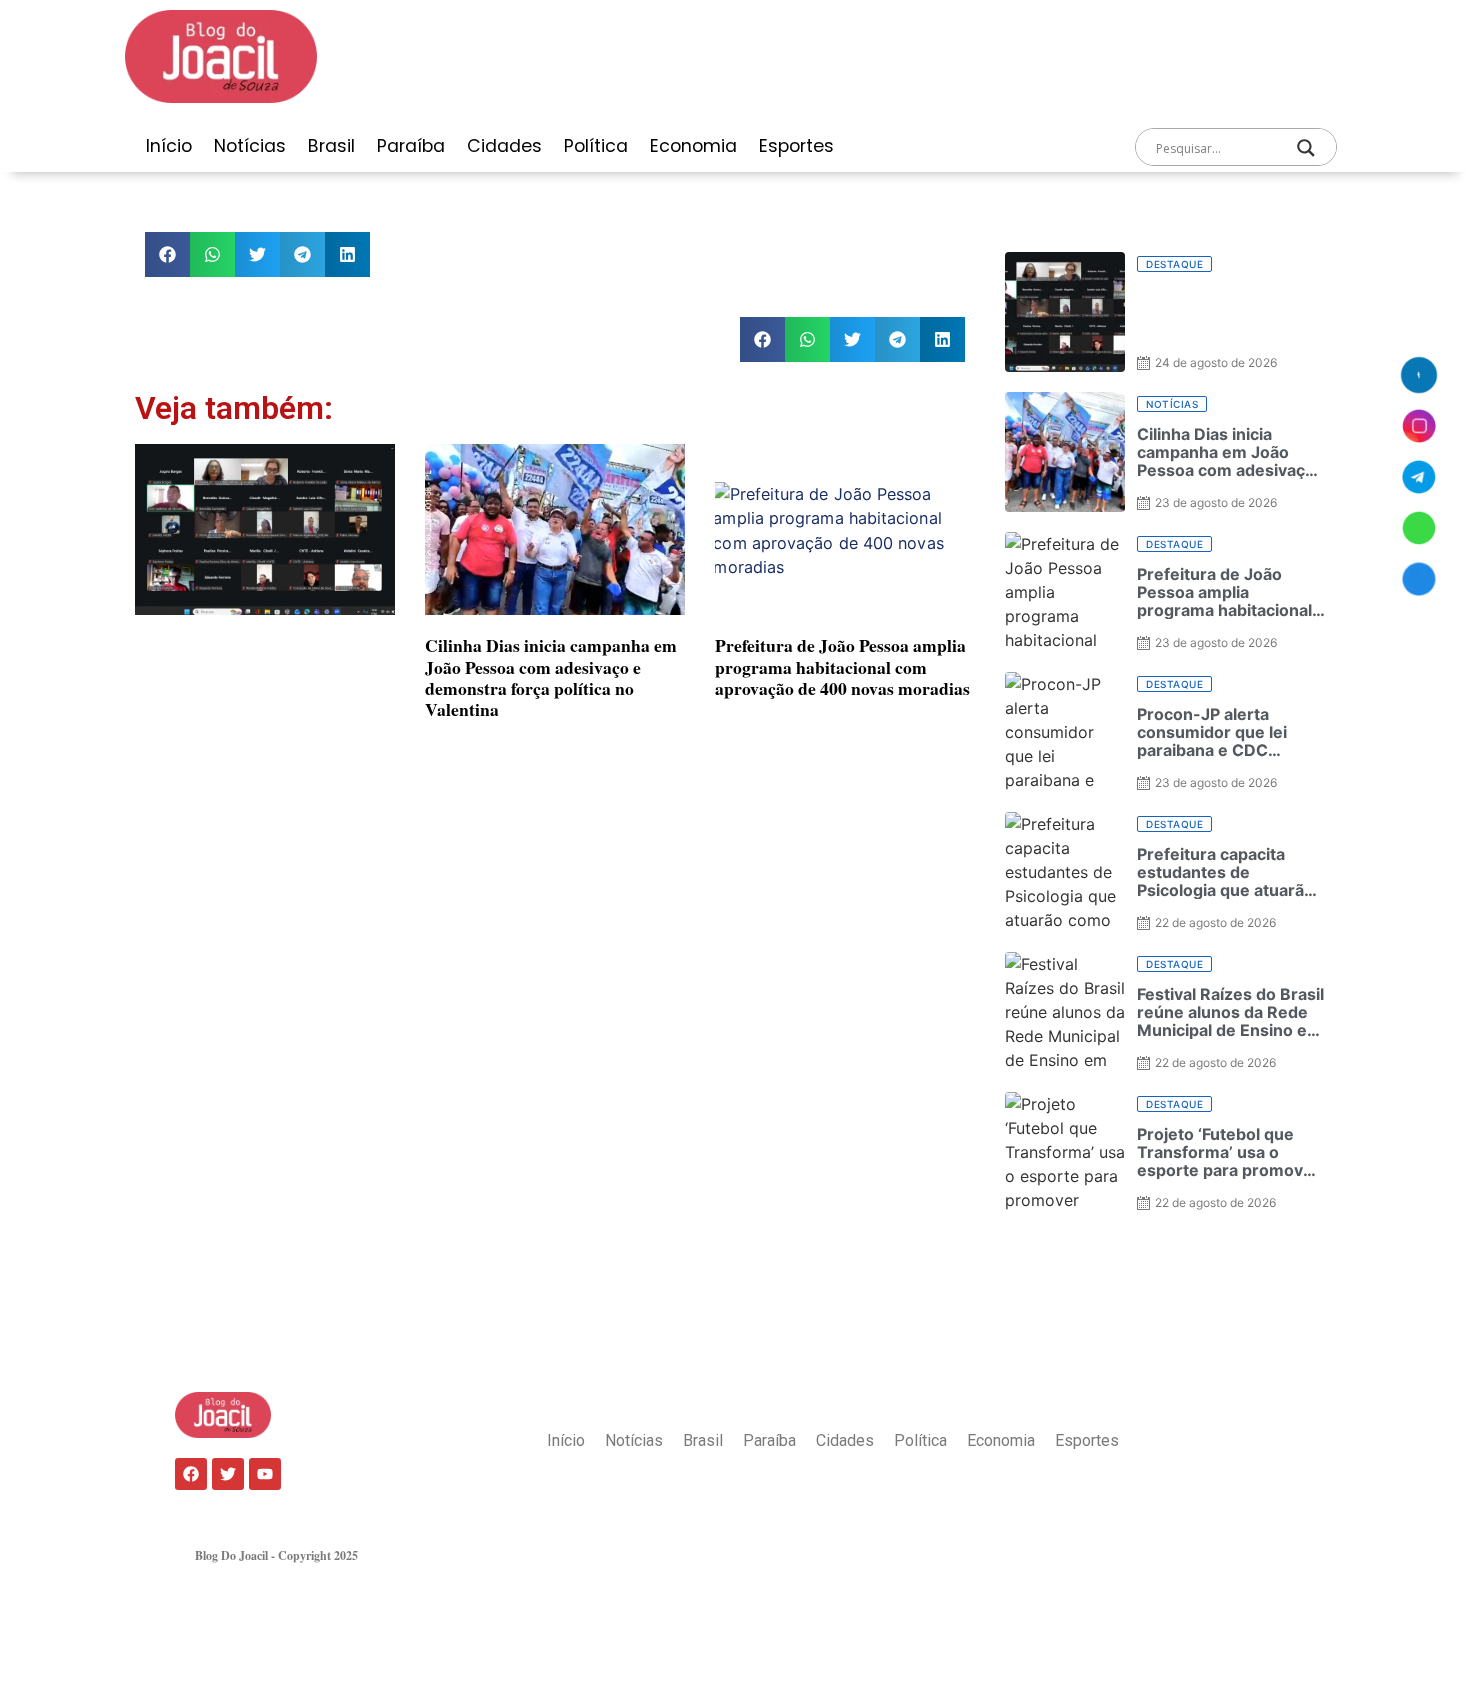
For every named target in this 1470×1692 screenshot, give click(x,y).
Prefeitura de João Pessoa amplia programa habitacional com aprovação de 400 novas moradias (842, 666)
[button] (167, 254)
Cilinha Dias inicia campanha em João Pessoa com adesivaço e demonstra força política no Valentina (551, 676)
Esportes (796, 146)
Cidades (504, 146)
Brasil (331, 146)
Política (596, 146)
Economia (693, 146)
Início (169, 146)
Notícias (250, 146)
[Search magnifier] (1306, 148)
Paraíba (411, 146)
